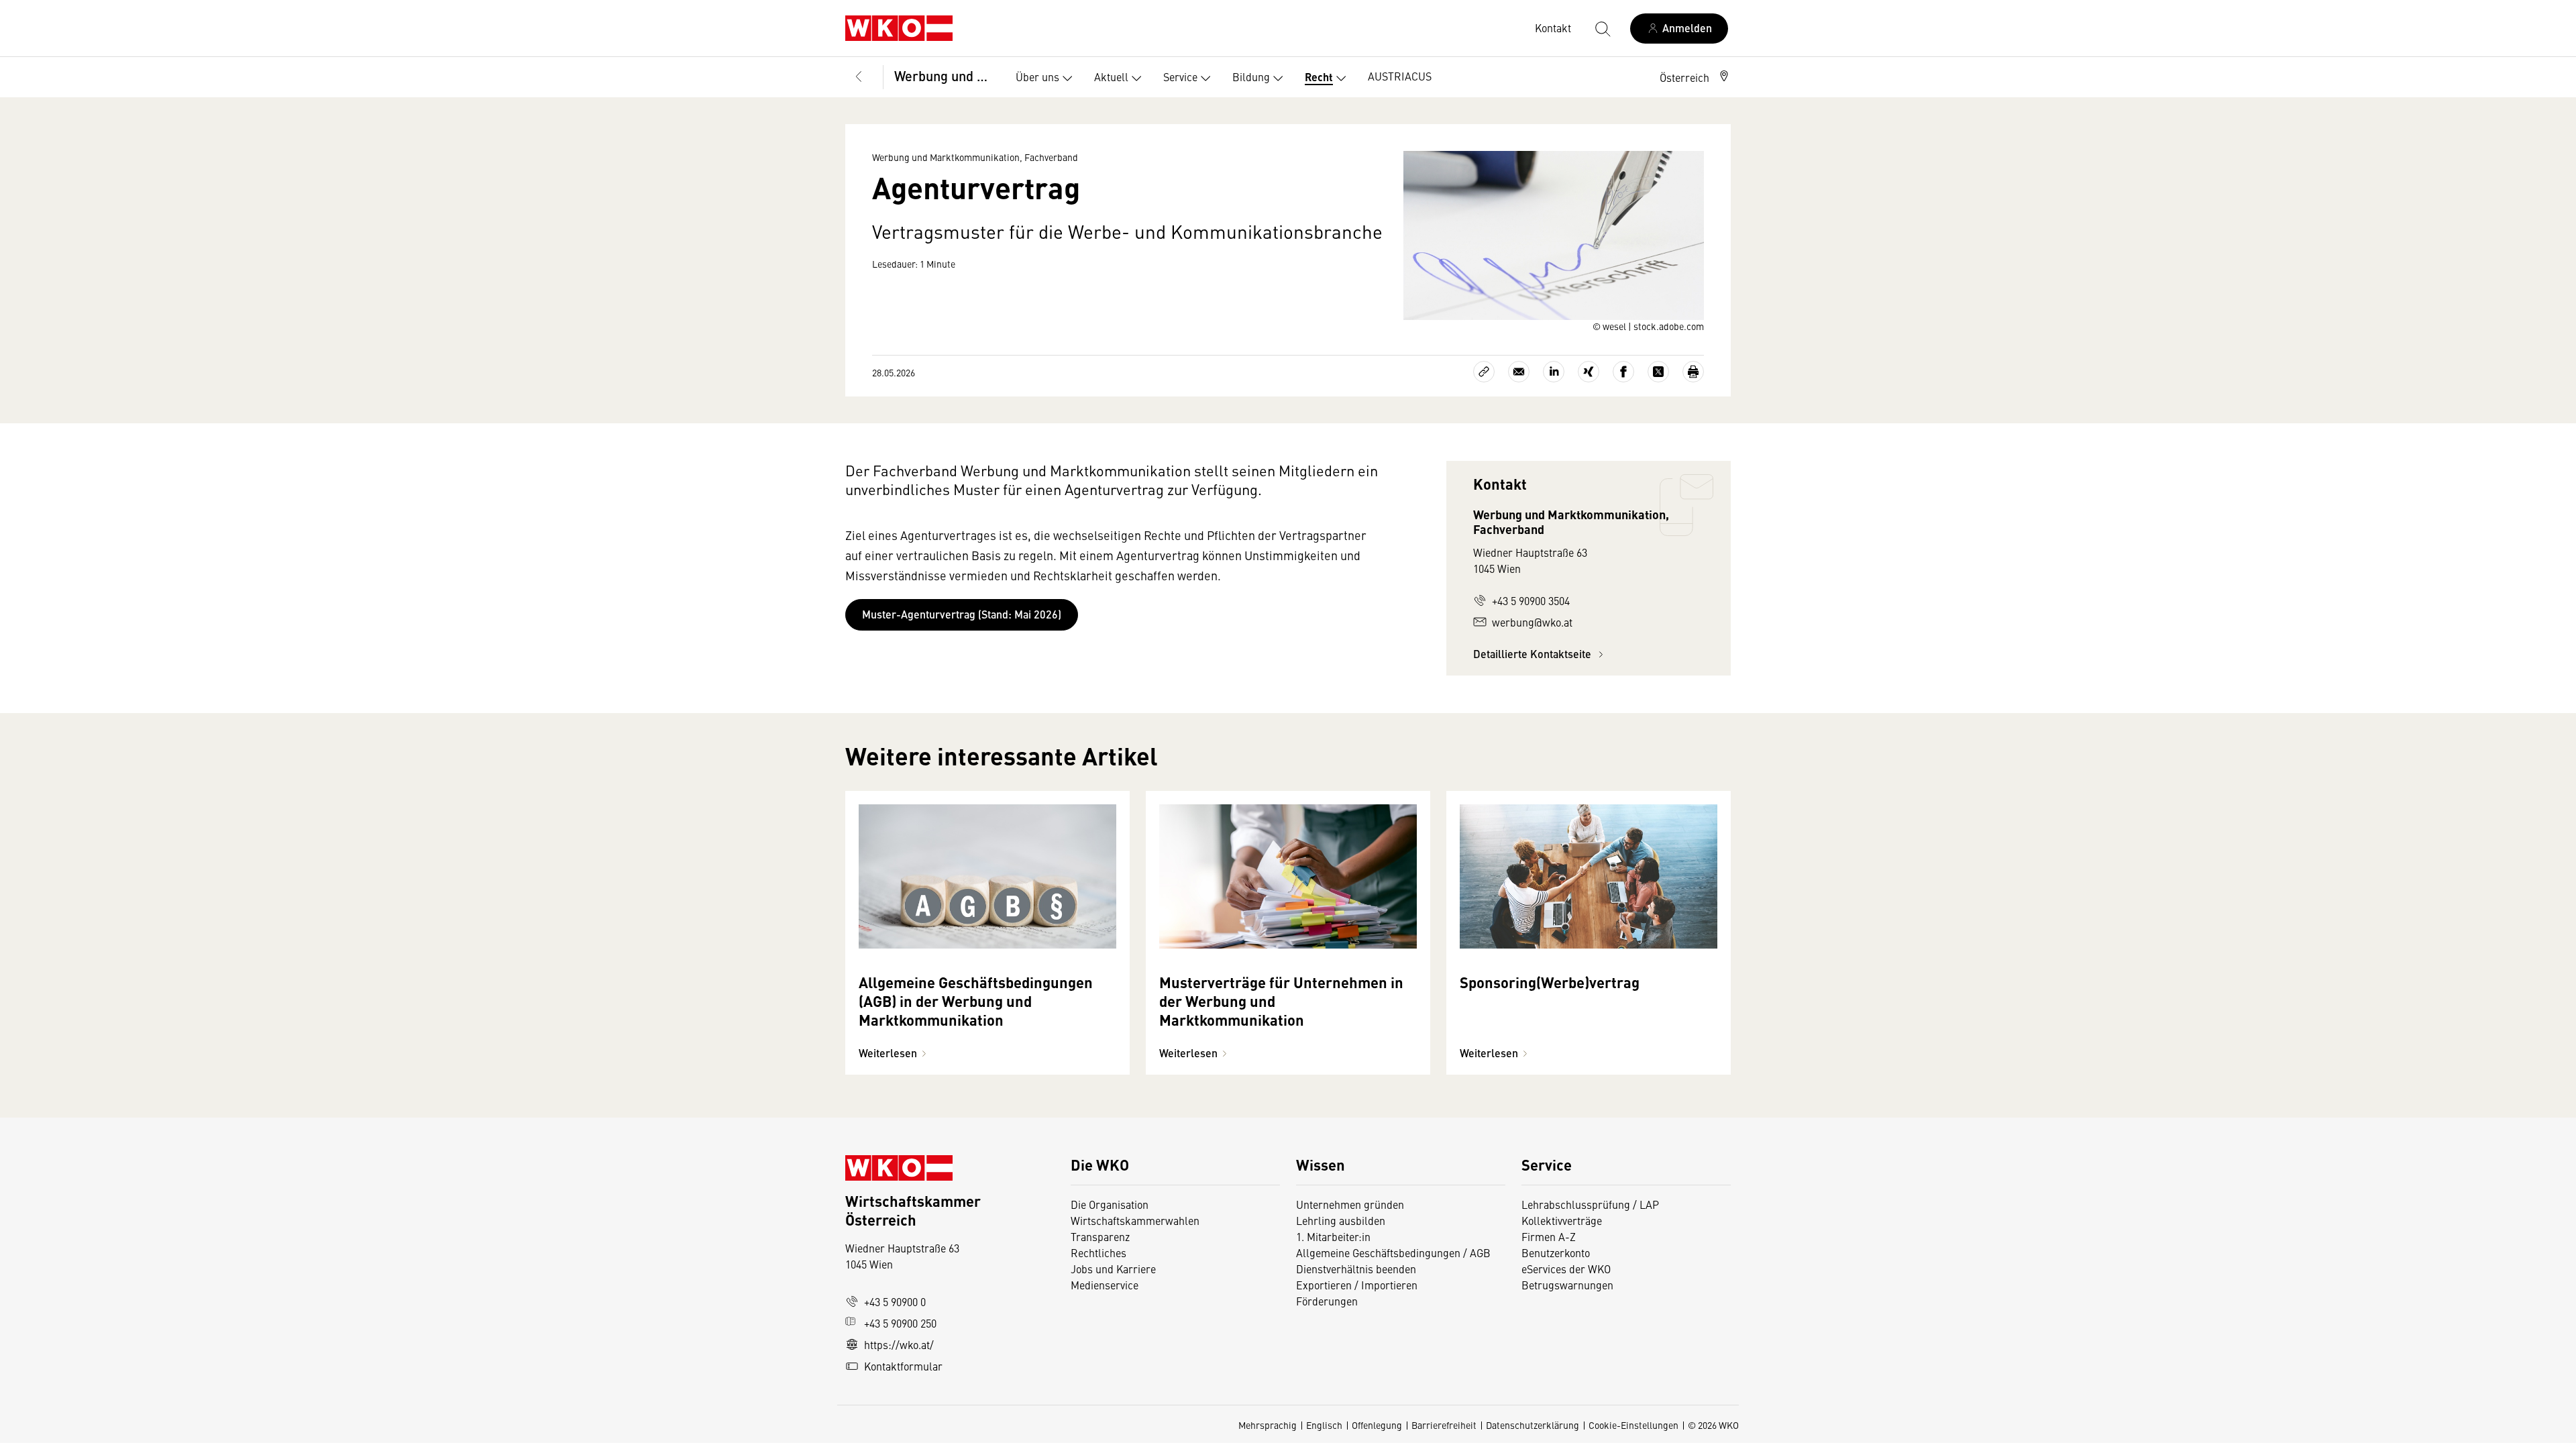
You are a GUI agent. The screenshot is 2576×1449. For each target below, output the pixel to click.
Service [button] (1180, 76)
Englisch (1324, 1425)
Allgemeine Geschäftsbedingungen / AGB (1393, 1252)
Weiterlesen (888, 1053)
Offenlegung (1377, 1425)
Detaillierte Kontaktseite (1534, 654)
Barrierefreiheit (1444, 1425)
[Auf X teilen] (1658, 372)
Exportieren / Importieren (1357, 1285)
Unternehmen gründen (1350, 1204)
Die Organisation (1110, 1204)
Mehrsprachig (1268, 1425)
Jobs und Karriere (1113, 1269)
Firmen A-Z (1549, 1236)
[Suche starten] (1602, 28)
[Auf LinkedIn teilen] (1554, 372)
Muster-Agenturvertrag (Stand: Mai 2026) (962, 614)
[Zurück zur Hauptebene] (859, 77)
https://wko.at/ (899, 1344)
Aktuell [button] (1111, 76)
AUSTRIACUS (1400, 76)
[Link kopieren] (1484, 372)
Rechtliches (1098, 1252)
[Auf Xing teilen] (1589, 372)
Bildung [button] (1251, 76)
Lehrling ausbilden (1341, 1220)
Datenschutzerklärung (1533, 1425)
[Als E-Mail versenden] (1519, 372)
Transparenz (1100, 1236)
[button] (1695, 77)
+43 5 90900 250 (900, 1323)
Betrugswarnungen (1569, 1285)
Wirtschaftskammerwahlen (1135, 1220)
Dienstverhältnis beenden (1356, 1269)
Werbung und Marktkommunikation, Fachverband (946, 75)
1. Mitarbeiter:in (1333, 1236)
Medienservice (1105, 1285)
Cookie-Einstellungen (1633, 1425)
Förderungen (1327, 1301)
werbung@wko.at (1532, 622)
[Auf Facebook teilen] (1623, 372)
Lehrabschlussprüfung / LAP (1590, 1204)
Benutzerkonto (1556, 1252)
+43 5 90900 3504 (1531, 600)
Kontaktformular (903, 1366)
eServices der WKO (1566, 1269)
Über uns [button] (1037, 76)
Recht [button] (1319, 77)
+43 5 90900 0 (895, 1301)
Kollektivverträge (1562, 1220)
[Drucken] (1693, 372)
